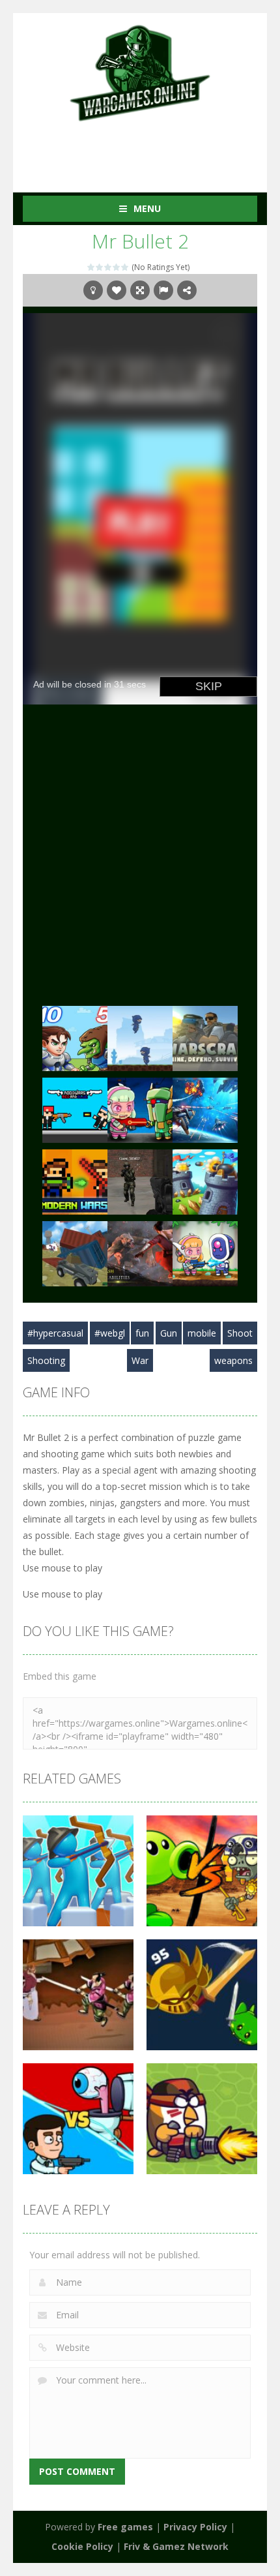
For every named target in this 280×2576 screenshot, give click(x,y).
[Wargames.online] (140, 71)
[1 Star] (91, 267)
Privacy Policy (195, 2527)
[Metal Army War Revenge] (205, 1253)
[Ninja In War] (140, 1038)
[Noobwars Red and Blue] (75, 1109)
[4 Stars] (117, 267)
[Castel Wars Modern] (75, 1181)
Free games (125, 2527)
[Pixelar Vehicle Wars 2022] (75, 1253)
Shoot (240, 1333)
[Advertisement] (151, 149)
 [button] (163, 290)
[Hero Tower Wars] (75, 1038)
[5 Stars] (125, 267)
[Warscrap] (205, 1038)
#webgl (110, 1333)
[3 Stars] (108, 267)
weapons (233, 1360)
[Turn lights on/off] (93, 290)
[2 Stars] (100, 267)
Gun (169, 1333)
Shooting (46, 1360)
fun (142, 1333)
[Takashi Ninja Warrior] (140, 1253)
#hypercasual (55, 1333)
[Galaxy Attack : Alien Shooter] (205, 1109)
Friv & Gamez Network (176, 2546)
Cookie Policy (82, 2546)
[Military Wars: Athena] (140, 1181)
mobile (202, 1333)
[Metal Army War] (140, 1109)
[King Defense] (205, 1181)
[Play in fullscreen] (140, 290)
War (140, 1360)
